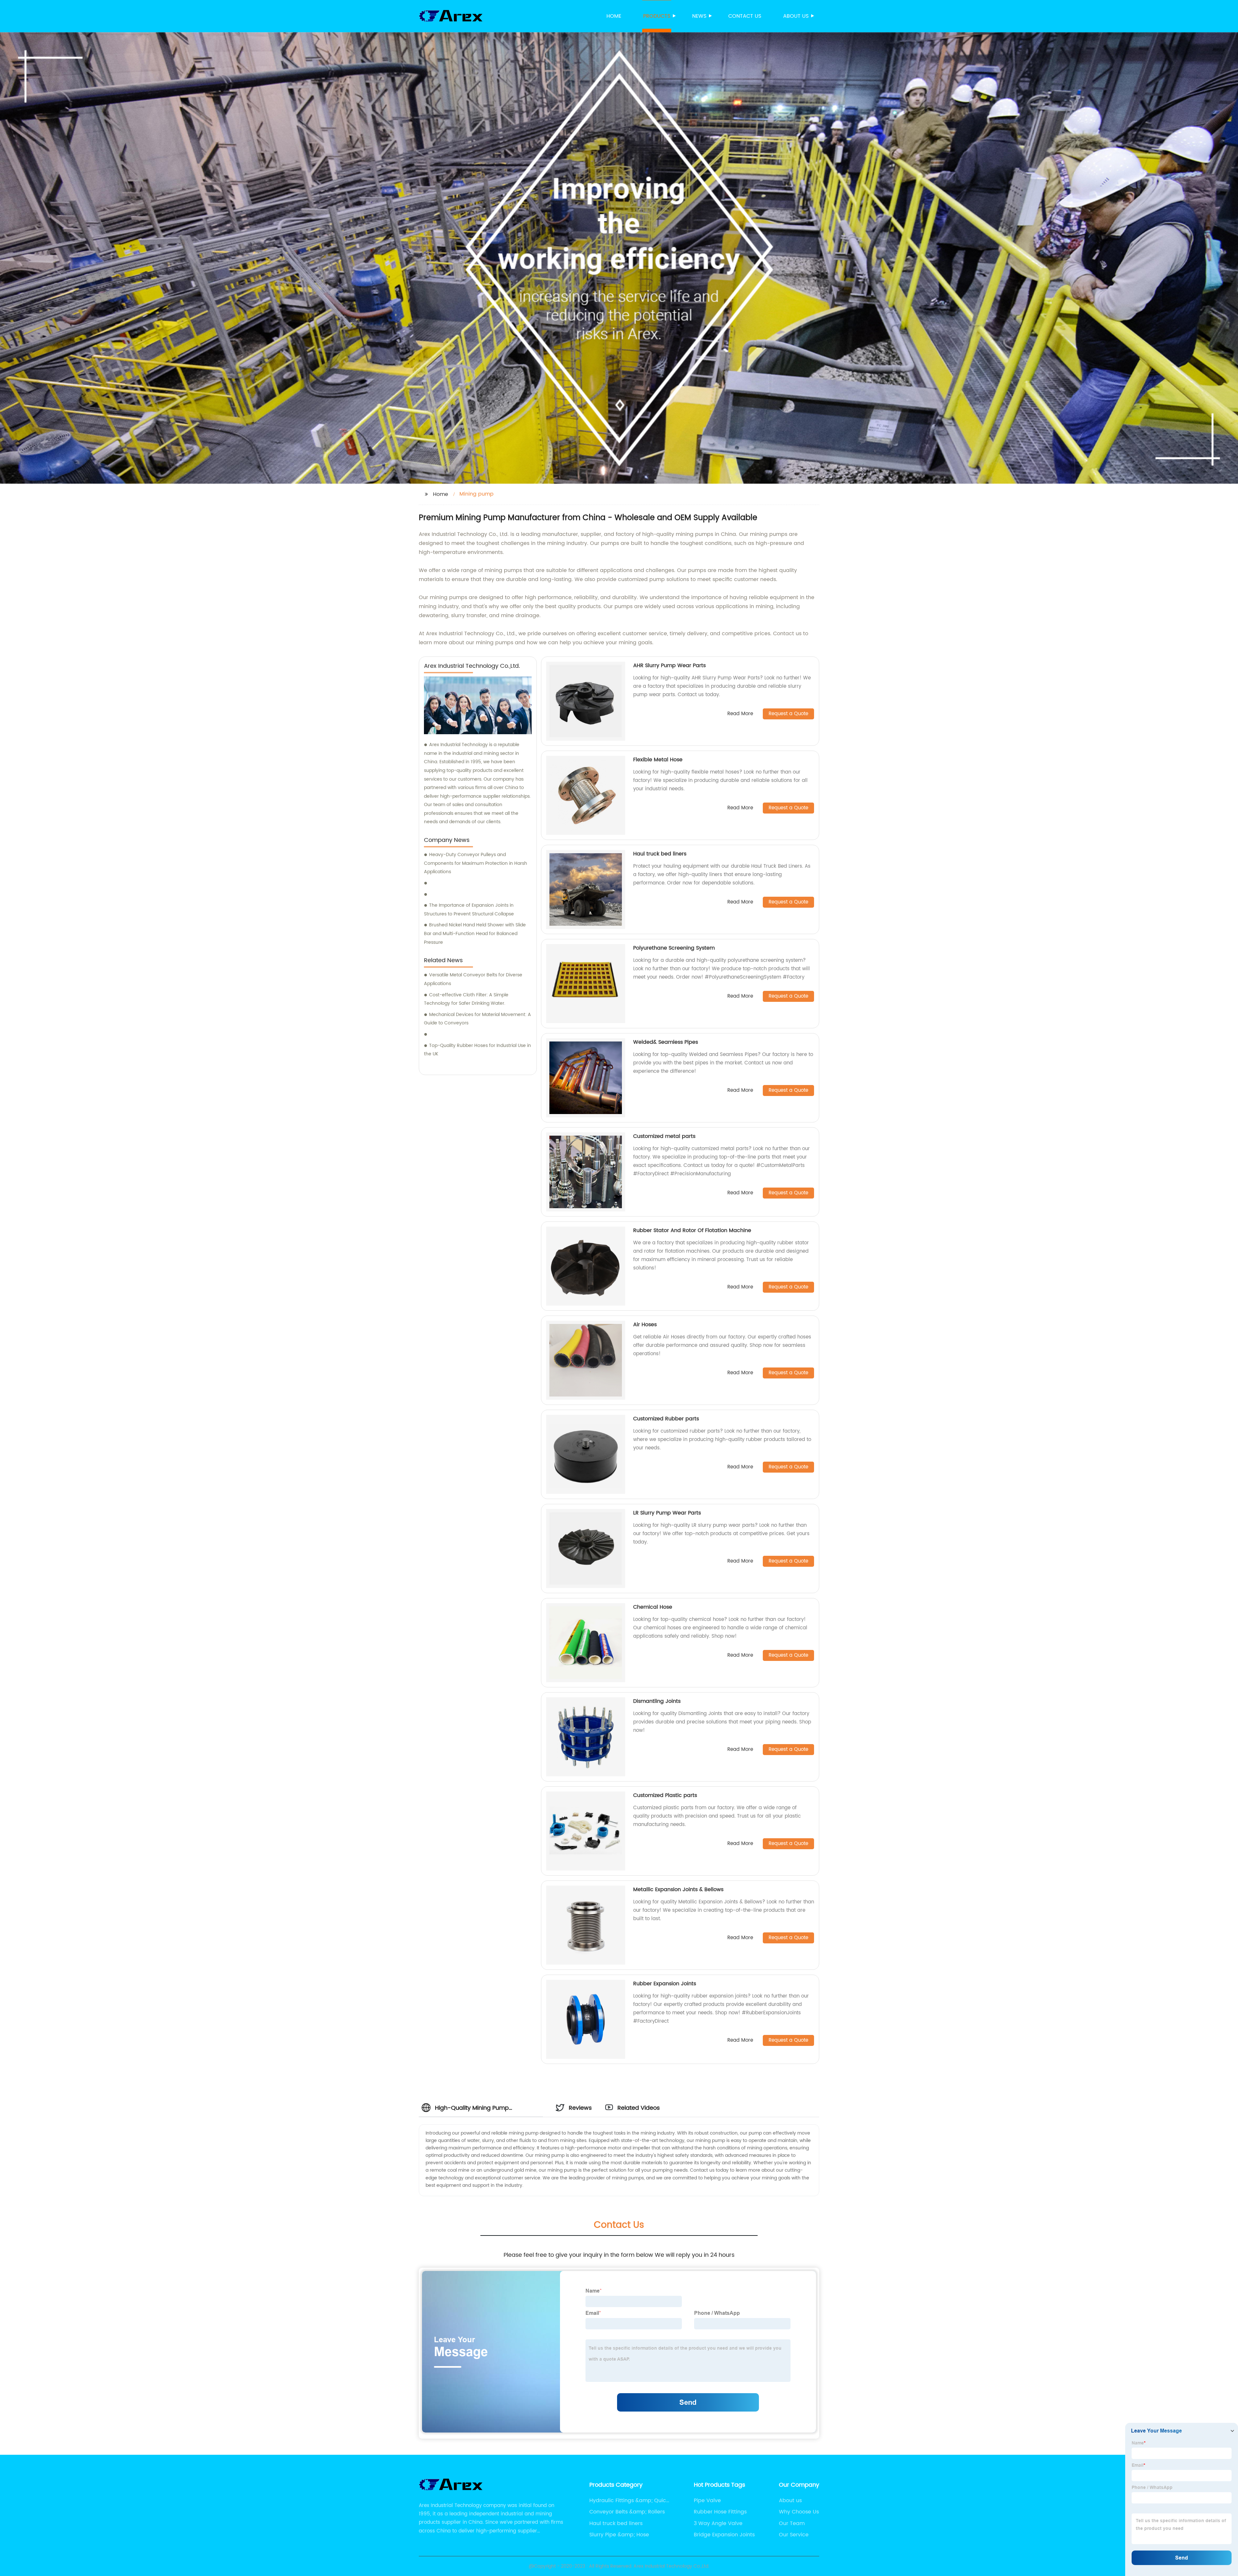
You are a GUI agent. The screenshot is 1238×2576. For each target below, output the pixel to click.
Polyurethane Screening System (674, 948)
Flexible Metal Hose (658, 760)
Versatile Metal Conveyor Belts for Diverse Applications (473, 979)
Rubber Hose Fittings (720, 2512)
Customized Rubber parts (666, 1419)
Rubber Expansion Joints (665, 1984)
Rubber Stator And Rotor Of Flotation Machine (692, 1230)
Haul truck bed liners (660, 854)
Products (657, 16)
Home (614, 16)
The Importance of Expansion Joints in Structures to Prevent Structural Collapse (469, 910)
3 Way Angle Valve (718, 2523)
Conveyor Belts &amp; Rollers (627, 2512)
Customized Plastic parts (665, 1795)
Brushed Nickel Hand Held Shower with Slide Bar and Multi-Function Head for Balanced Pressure (475, 933)
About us (796, 16)
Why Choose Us (799, 2512)
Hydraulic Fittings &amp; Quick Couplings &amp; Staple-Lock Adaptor (629, 2501)
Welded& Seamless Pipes (666, 1042)
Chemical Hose (653, 1607)
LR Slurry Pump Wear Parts (667, 1513)
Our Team (792, 2523)
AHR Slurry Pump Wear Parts (669, 666)
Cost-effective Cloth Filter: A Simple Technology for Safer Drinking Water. (466, 999)
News (699, 16)
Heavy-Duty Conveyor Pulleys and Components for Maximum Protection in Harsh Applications (476, 863)
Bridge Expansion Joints (724, 2535)
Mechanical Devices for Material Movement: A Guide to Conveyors (477, 1019)
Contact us (745, 16)
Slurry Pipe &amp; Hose (619, 2535)
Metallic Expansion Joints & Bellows (678, 1890)
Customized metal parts (664, 1136)
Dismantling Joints (657, 1701)
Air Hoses (645, 1325)
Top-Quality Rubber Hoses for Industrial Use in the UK (477, 1050)
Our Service (794, 2535)
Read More (740, 714)
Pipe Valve (707, 2501)
